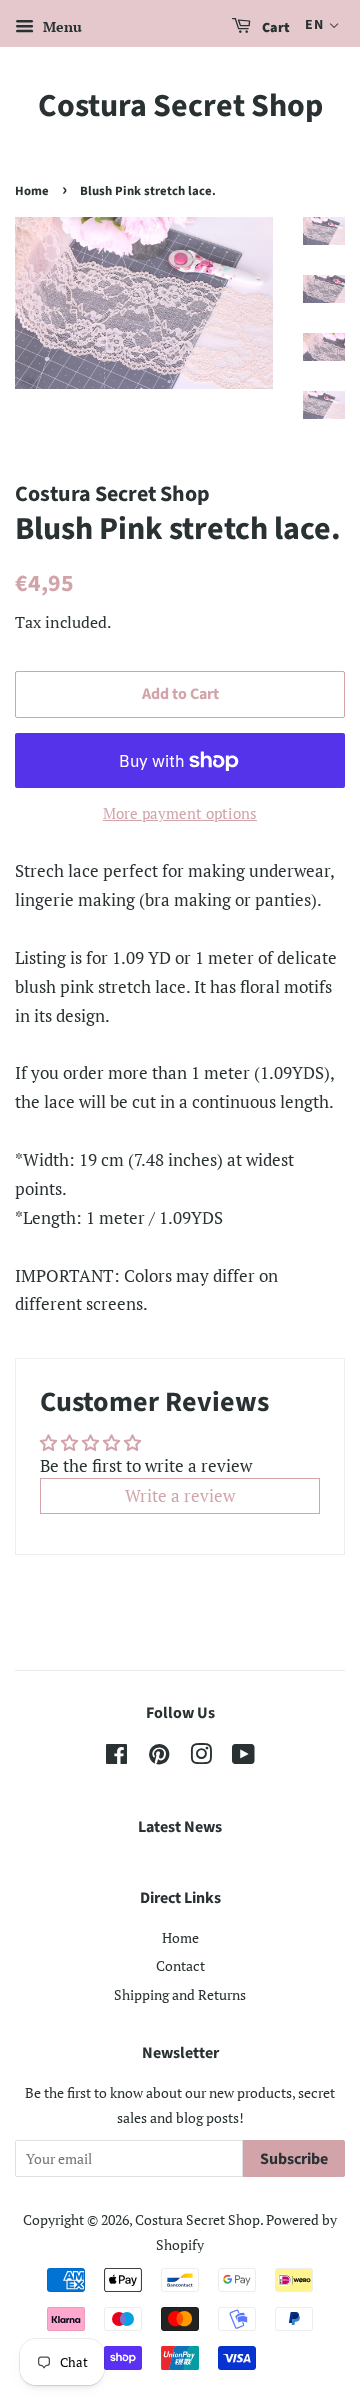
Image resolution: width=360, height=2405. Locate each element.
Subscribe (294, 2159)
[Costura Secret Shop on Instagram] (201, 1757)
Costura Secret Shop (180, 106)
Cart (274, 28)
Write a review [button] (180, 1495)
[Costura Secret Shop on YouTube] (243, 1757)
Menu (60, 26)
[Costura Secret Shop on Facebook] (116, 1757)
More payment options (180, 813)
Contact (180, 1965)
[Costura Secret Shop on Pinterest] (159, 1757)
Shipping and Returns (180, 1994)
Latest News (180, 1827)
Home (32, 191)
